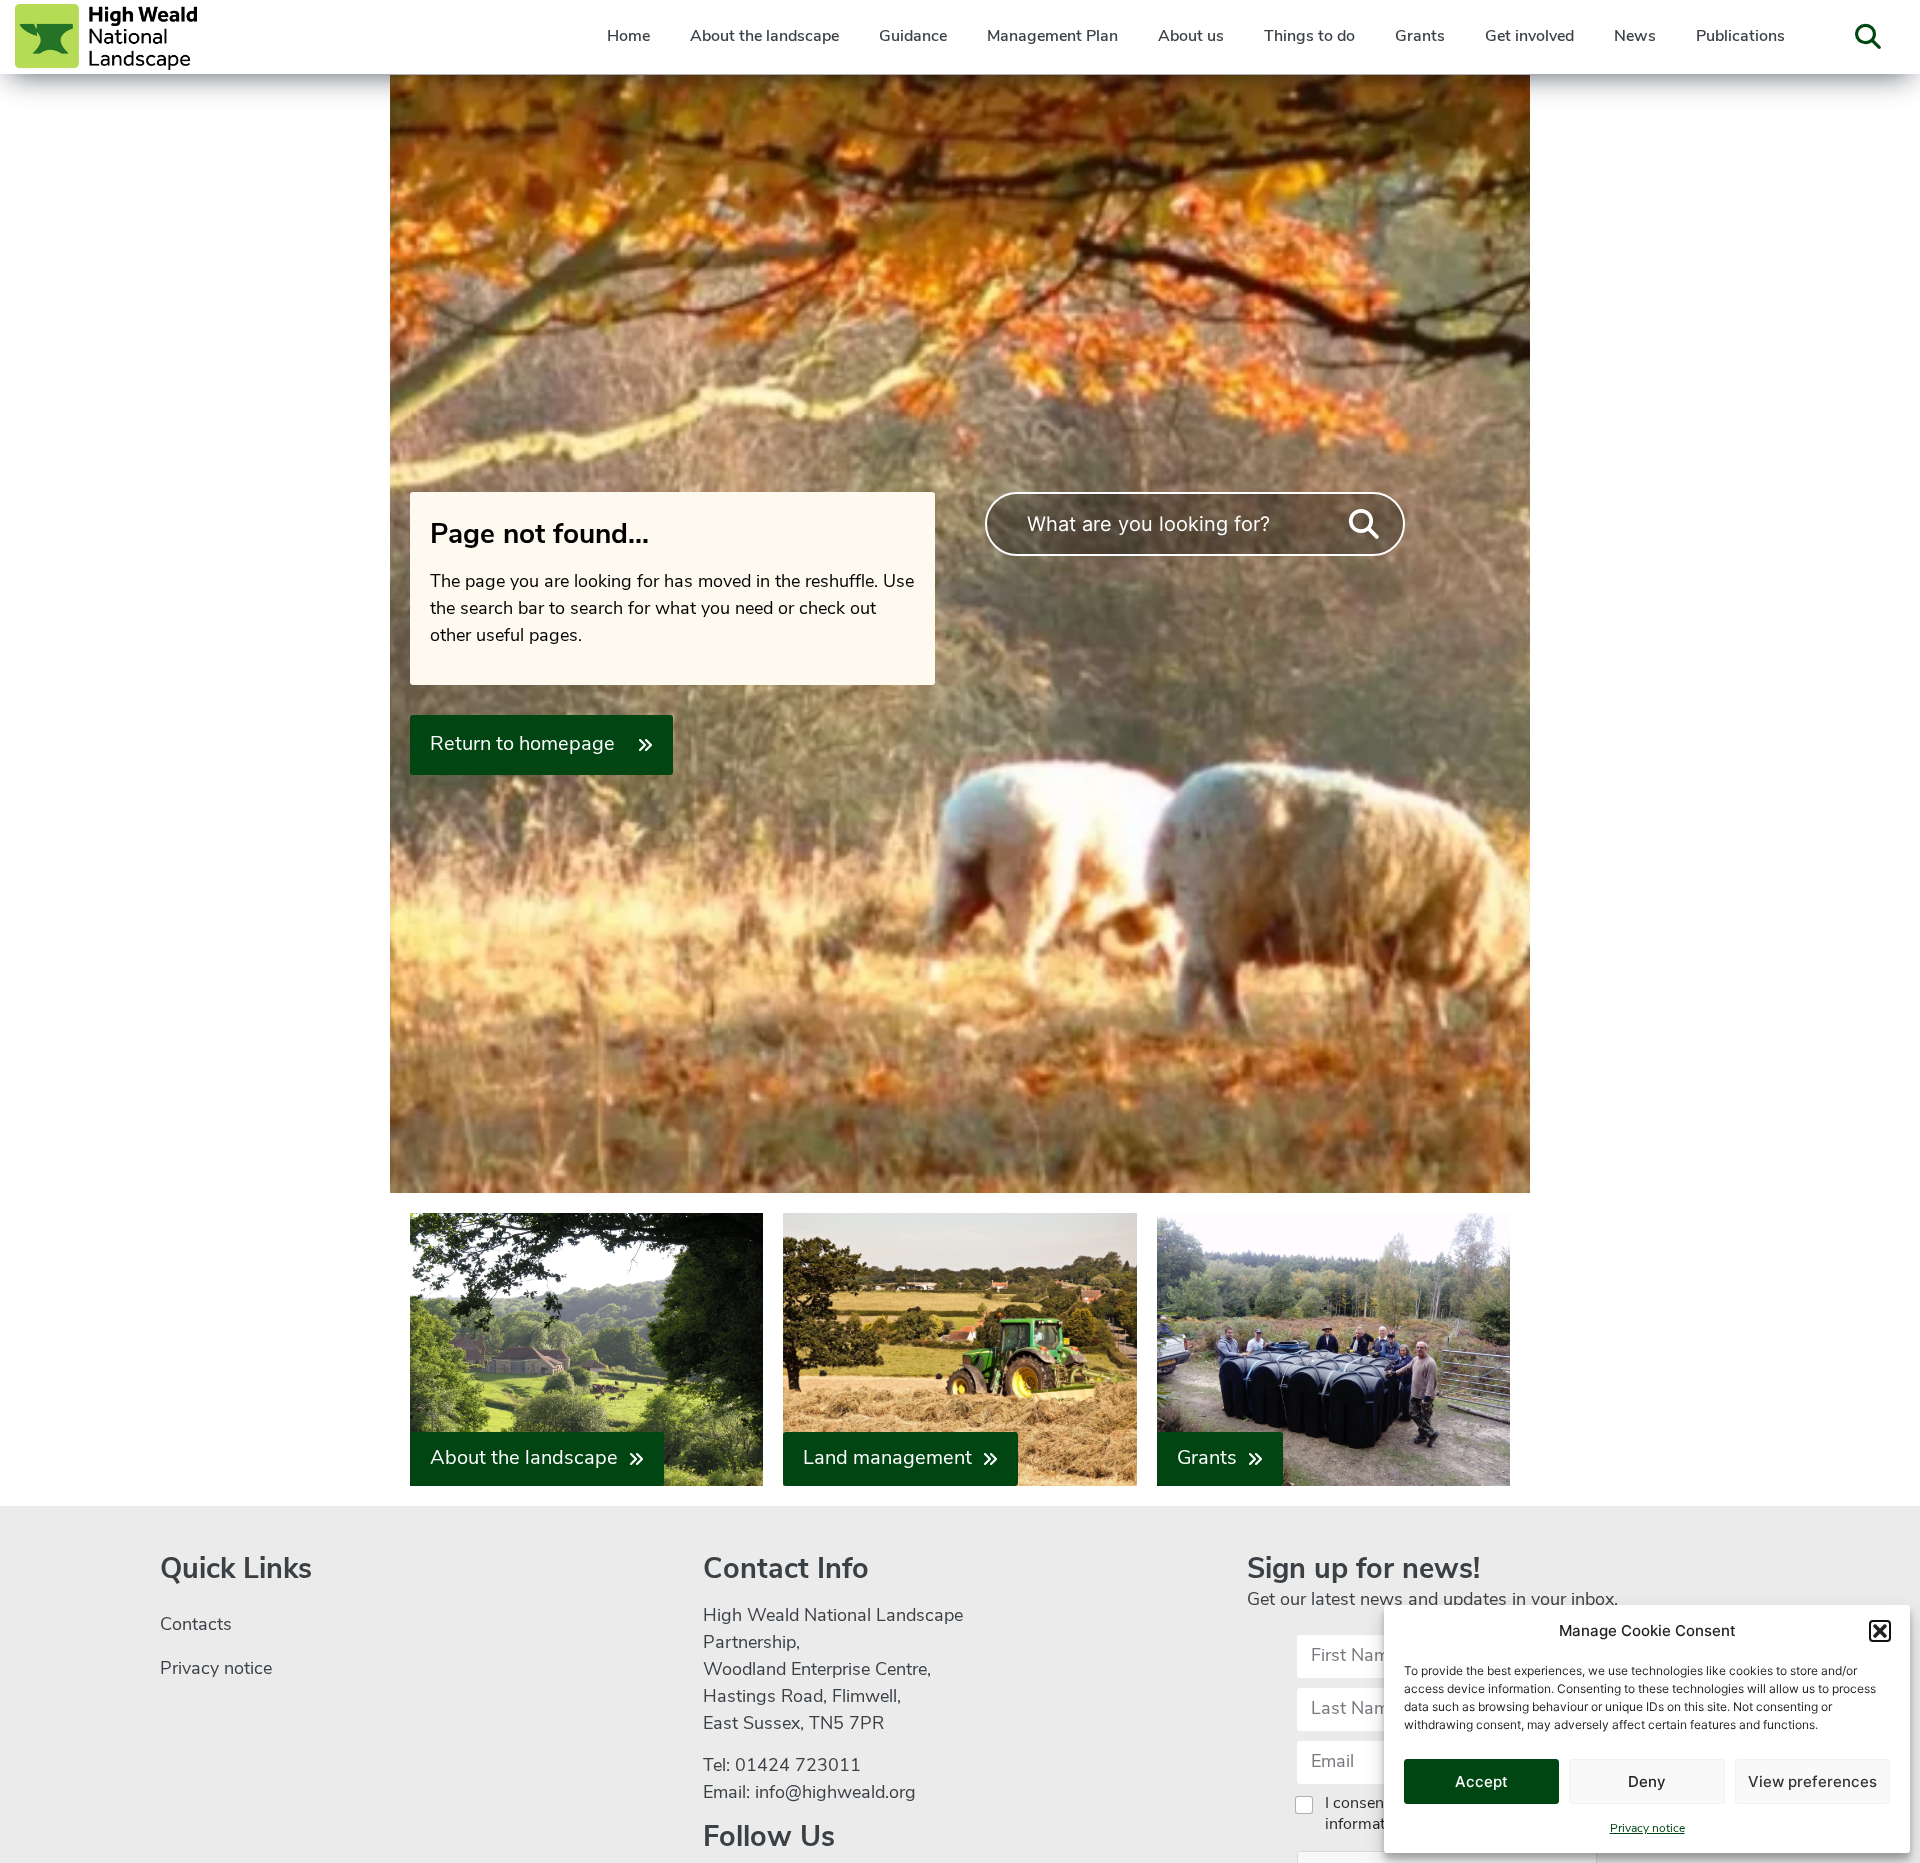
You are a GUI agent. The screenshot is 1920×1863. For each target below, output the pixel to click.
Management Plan (1052, 37)
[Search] (1364, 524)
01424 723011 (798, 1767)
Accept (1481, 1781)
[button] (1880, 1631)
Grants (1420, 37)
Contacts (196, 1626)
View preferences (1812, 1781)
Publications (1740, 37)
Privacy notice (1647, 1829)
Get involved (1529, 37)
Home (628, 37)
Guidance (913, 37)
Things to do (1309, 37)
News (1635, 37)
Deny (1647, 1781)
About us (1191, 37)
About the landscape (764, 37)
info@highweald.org (835, 1794)
